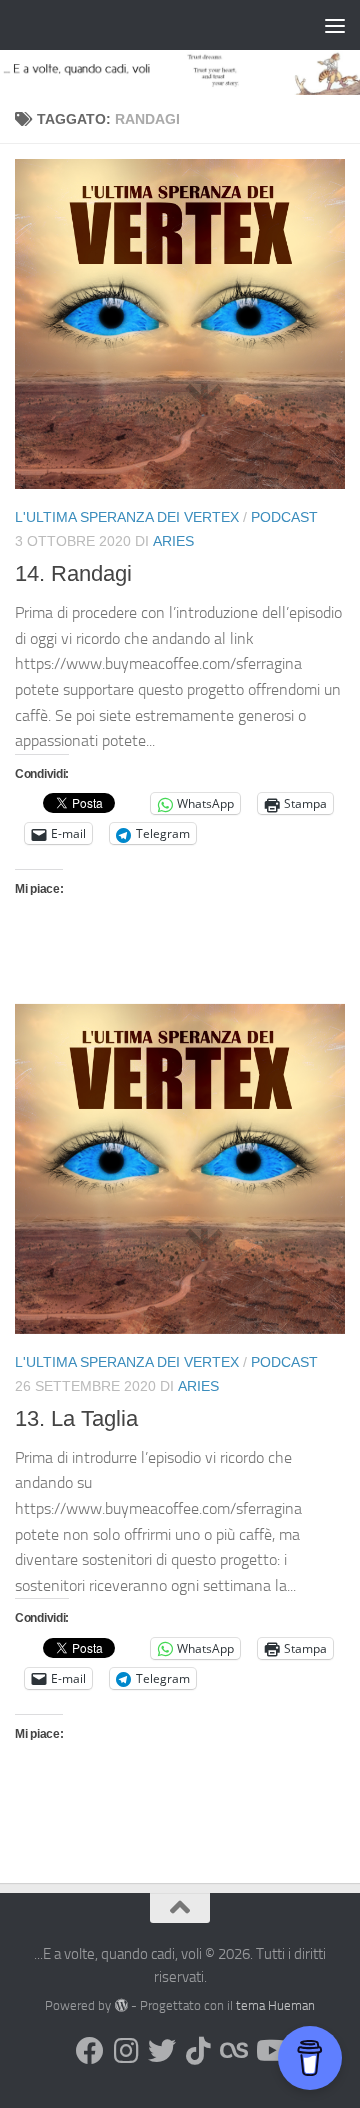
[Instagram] (126, 2051)
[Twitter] (162, 2051)
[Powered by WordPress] (120, 2005)
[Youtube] (270, 2051)
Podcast (284, 517)
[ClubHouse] (234, 2051)
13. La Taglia (76, 1418)
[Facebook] (90, 2051)
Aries (173, 541)
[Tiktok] (198, 2051)
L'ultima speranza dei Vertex (127, 517)
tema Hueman (275, 2005)
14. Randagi (73, 573)
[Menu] (335, 25)
